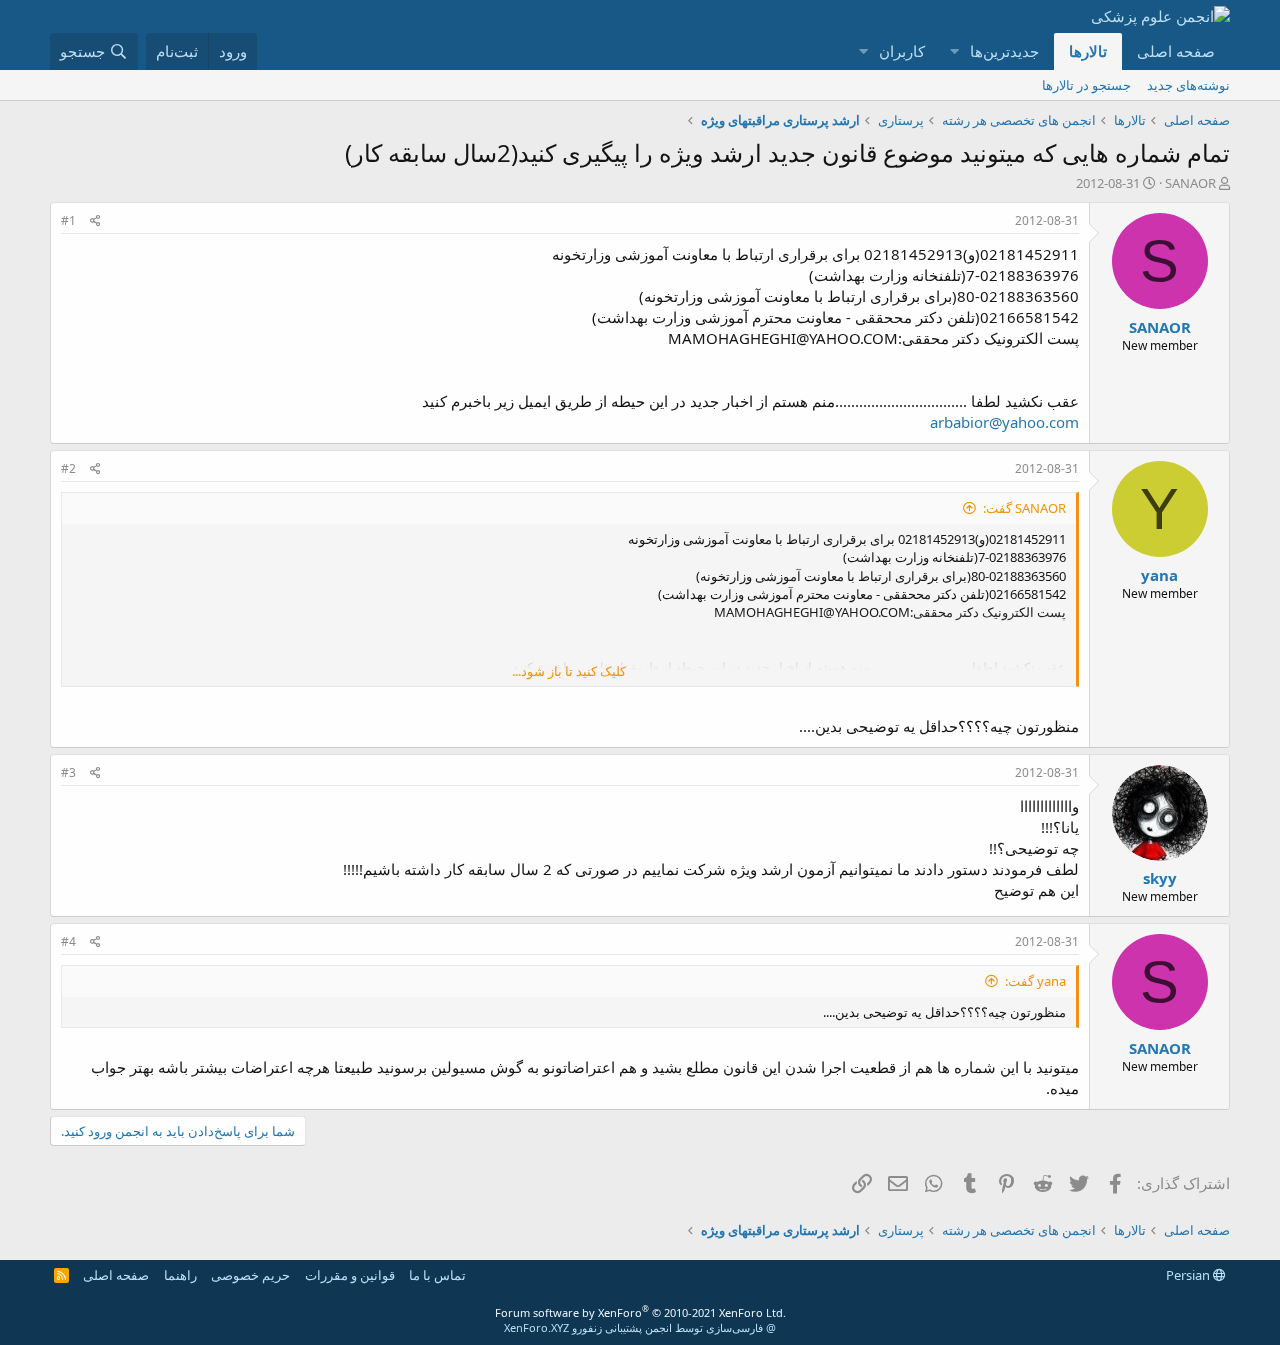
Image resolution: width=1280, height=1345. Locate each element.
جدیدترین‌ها (1004, 51)
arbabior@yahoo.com (1004, 422)
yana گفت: (1035, 981)
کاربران (902, 51)
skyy (1160, 878)
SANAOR (1190, 183)
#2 (68, 468)
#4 (68, 941)
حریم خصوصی (250, 1275)
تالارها (1088, 51)
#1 (68, 220)
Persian (1189, 1275)
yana (1159, 575)
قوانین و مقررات (350, 1275)
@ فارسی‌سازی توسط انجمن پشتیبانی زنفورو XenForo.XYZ (640, 1327)
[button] (954, 51)
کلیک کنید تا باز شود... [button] (569, 671)
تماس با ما (437, 1275)
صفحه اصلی (1176, 51)
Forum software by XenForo (640, 1312)
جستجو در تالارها (1086, 85)
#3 (68, 772)
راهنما (180, 1275)
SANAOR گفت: (1024, 508)
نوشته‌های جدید (1188, 85)
